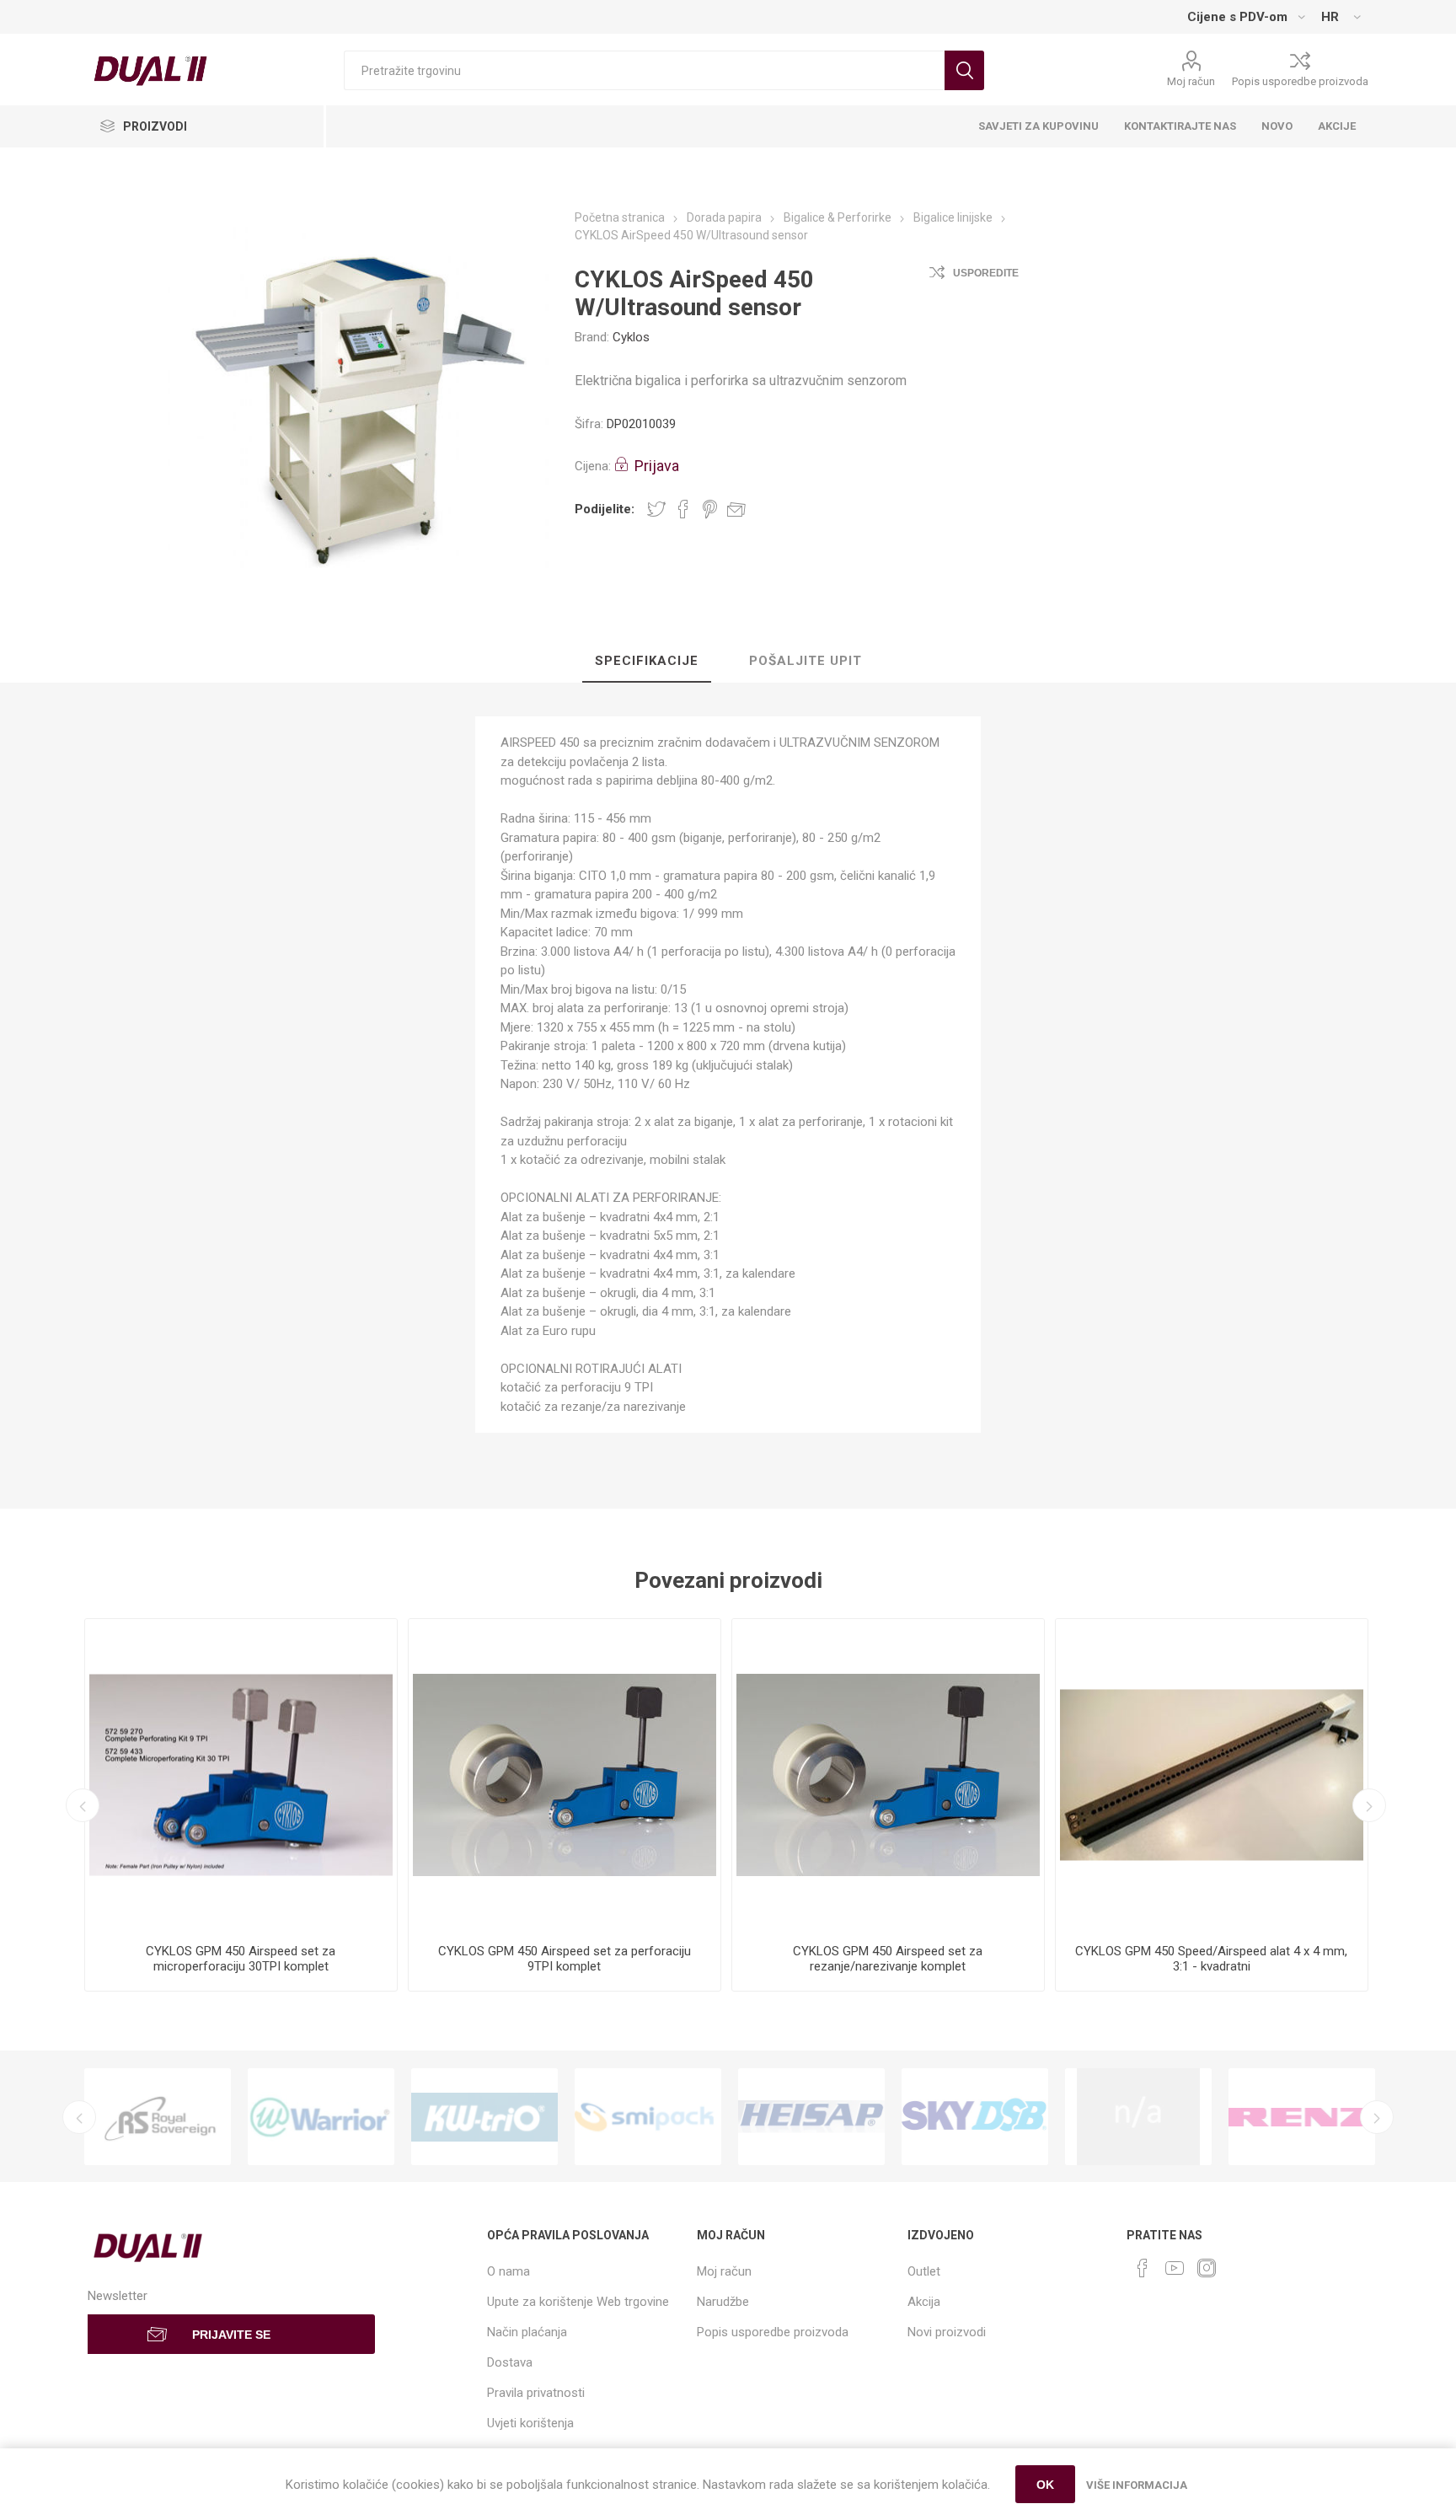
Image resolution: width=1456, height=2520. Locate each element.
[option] (241, 1805)
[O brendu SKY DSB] (975, 2117)
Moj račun (1191, 81)
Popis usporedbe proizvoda (1300, 81)
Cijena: (593, 466)
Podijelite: (605, 509)
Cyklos (631, 337)
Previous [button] (83, 1805)
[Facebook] (1143, 2268)
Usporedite (986, 273)
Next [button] (1369, 1805)
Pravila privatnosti (536, 2393)
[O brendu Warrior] (321, 2117)
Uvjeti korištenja (530, 2423)
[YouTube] (1175, 2268)
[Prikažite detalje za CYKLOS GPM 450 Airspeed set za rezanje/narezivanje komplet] (888, 1775)
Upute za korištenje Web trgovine (578, 2302)
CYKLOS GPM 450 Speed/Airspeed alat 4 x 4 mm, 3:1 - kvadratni (1211, 1959)
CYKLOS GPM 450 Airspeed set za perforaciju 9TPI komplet (565, 1959)
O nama (509, 2271)
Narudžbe (723, 2302)
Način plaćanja (527, 2332)
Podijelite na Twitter (656, 509)
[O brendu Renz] (1302, 2117)
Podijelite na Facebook (683, 509)
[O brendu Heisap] (811, 2117)
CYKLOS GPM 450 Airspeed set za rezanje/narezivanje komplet (888, 1959)
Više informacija (1137, 2485)
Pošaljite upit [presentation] (806, 661)
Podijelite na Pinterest (710, 509)
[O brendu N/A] (1138, 2117)
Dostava (510, 2362)
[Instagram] (1207, 2268)
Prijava (657, 466)
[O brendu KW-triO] (484, 2117)
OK (1045, 2485)
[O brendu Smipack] (648, 2117)
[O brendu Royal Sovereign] (158, 2117)
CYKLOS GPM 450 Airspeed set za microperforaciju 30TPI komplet (241, 1959)
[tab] (647, 662)
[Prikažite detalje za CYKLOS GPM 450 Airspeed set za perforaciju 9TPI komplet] (565, 1775)
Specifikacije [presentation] (647, 661)
